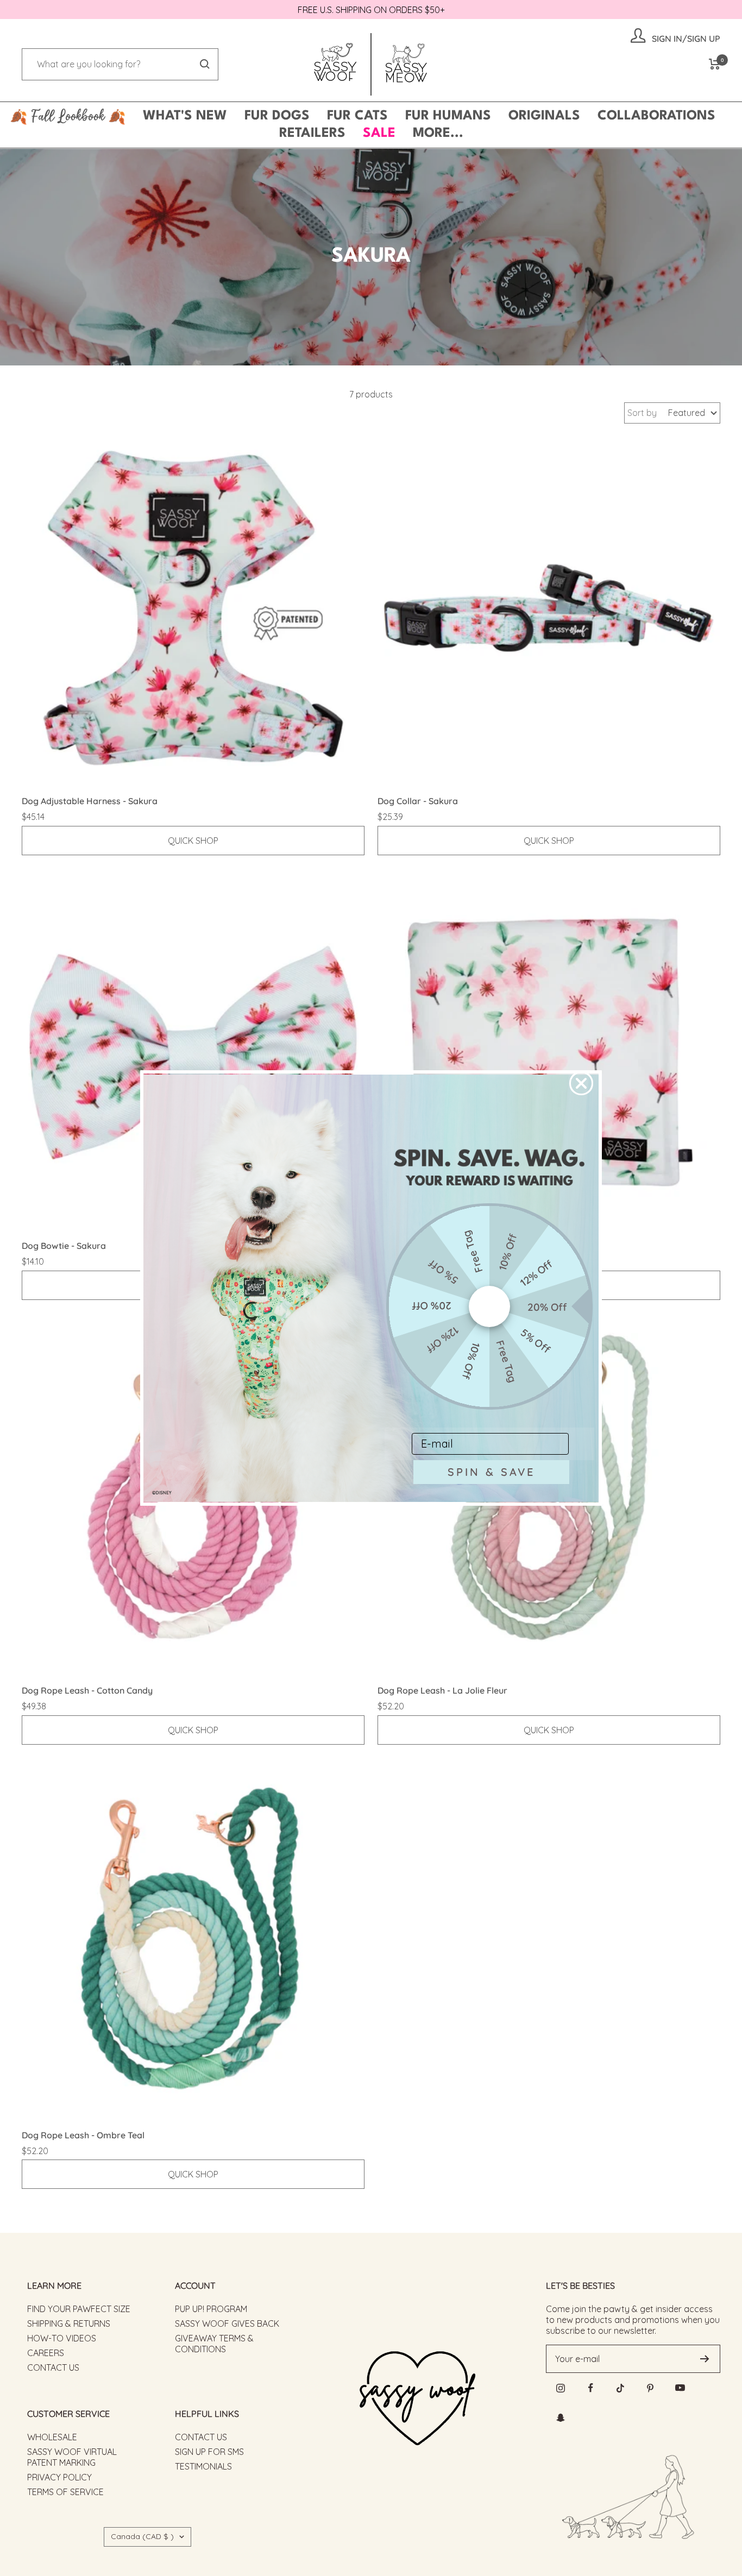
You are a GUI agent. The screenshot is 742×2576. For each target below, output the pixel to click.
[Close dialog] (581, 1083)
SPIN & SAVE (491, 1472)
